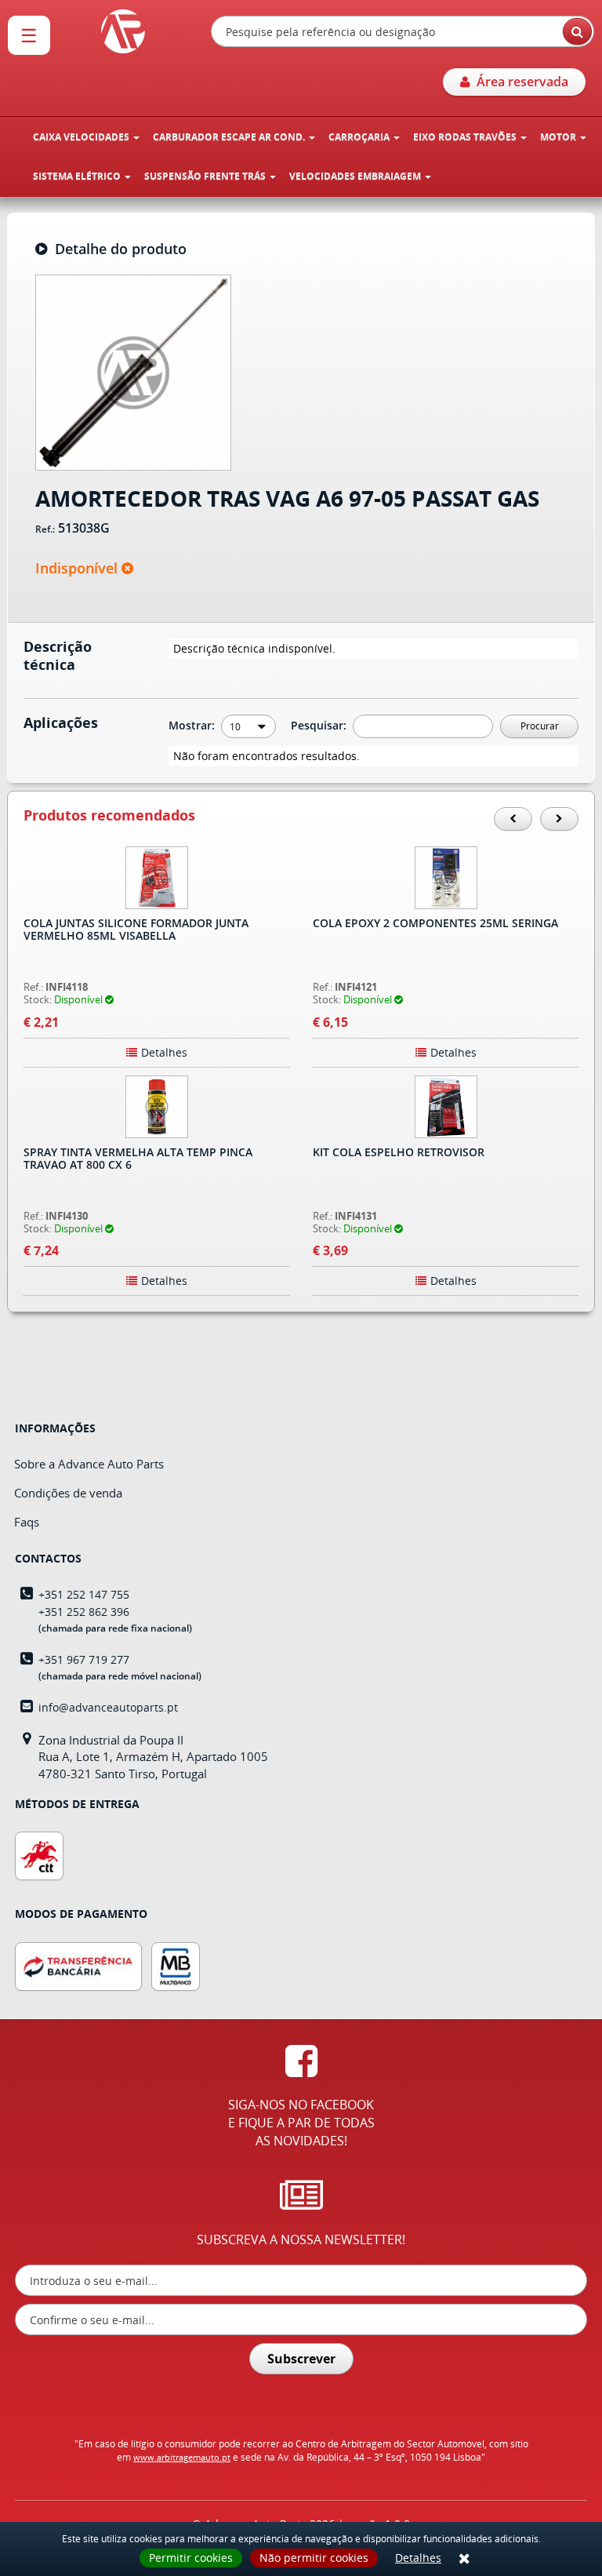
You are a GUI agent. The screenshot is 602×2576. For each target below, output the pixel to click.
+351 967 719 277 (84, 1659)
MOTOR (559, 137)
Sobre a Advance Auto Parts (89, 1464)
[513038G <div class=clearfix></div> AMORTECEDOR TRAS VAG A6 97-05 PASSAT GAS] (133, 371)
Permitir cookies (191, 2558)
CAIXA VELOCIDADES (82, 137)
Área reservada (519, 82)
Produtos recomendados (109, 816)
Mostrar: (193, 725)
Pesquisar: (320, 725)
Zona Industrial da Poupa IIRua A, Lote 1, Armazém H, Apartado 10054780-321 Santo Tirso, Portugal (153, 1757)
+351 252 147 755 (84, 1594)
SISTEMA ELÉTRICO (78, 176)
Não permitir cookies (314, 2558)
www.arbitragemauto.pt (182, 2457)
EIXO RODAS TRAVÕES (466, 137)
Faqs (27, 1522)
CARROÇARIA (360, 137)
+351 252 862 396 (84, 1612)
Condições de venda (68, 1493)
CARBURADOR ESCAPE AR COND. (230, 137)
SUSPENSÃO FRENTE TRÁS (206, 176)
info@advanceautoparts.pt (108, 1707)
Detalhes (418, 2558)
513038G (84, 529)
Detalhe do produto (117, 249)
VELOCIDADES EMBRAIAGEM (356, 176)
